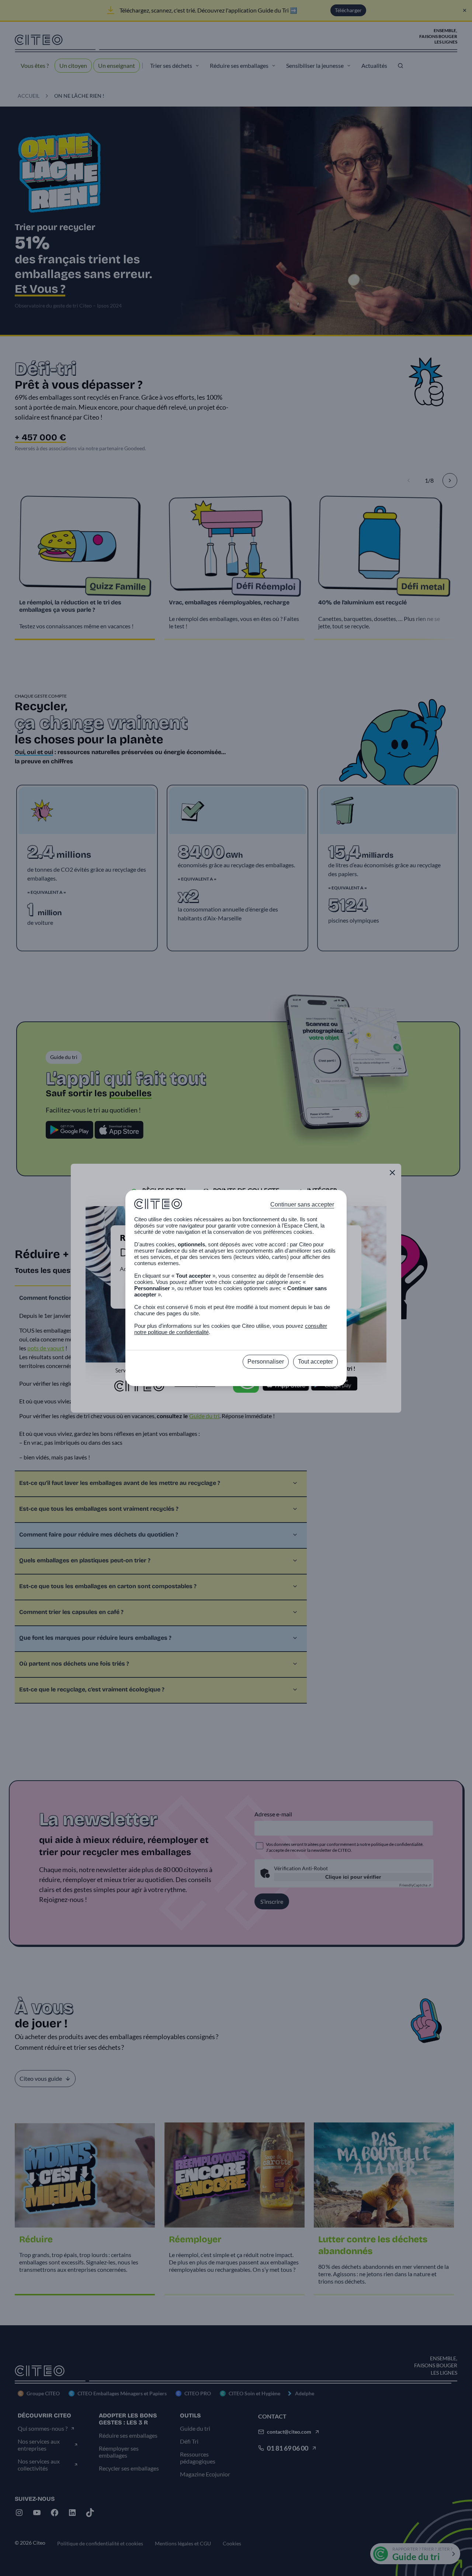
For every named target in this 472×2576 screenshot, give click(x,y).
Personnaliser (266, 1362)
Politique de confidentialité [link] (236, 1378)
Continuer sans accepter (302, 1204)
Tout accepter (315, 1362)
